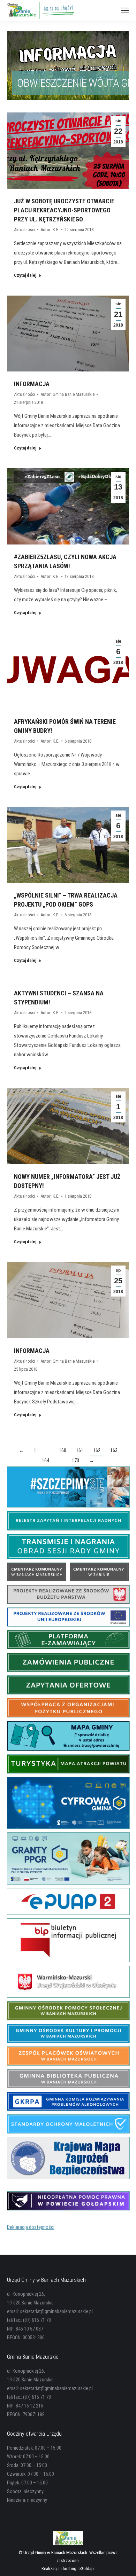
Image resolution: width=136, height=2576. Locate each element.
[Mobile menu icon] (125, 10)
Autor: (50, 230)
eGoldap (86, 2569)
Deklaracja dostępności (31, 2227)
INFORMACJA (32, 384)
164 (46, 1461)
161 (80, 1450)
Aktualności (25, 230)
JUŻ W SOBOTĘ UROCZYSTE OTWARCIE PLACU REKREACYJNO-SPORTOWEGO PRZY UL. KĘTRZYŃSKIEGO (64, 210)
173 (75, 1461)
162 (97, 1450)
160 (63, 1450)
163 (114, 1450)
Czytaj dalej (25, 275)
